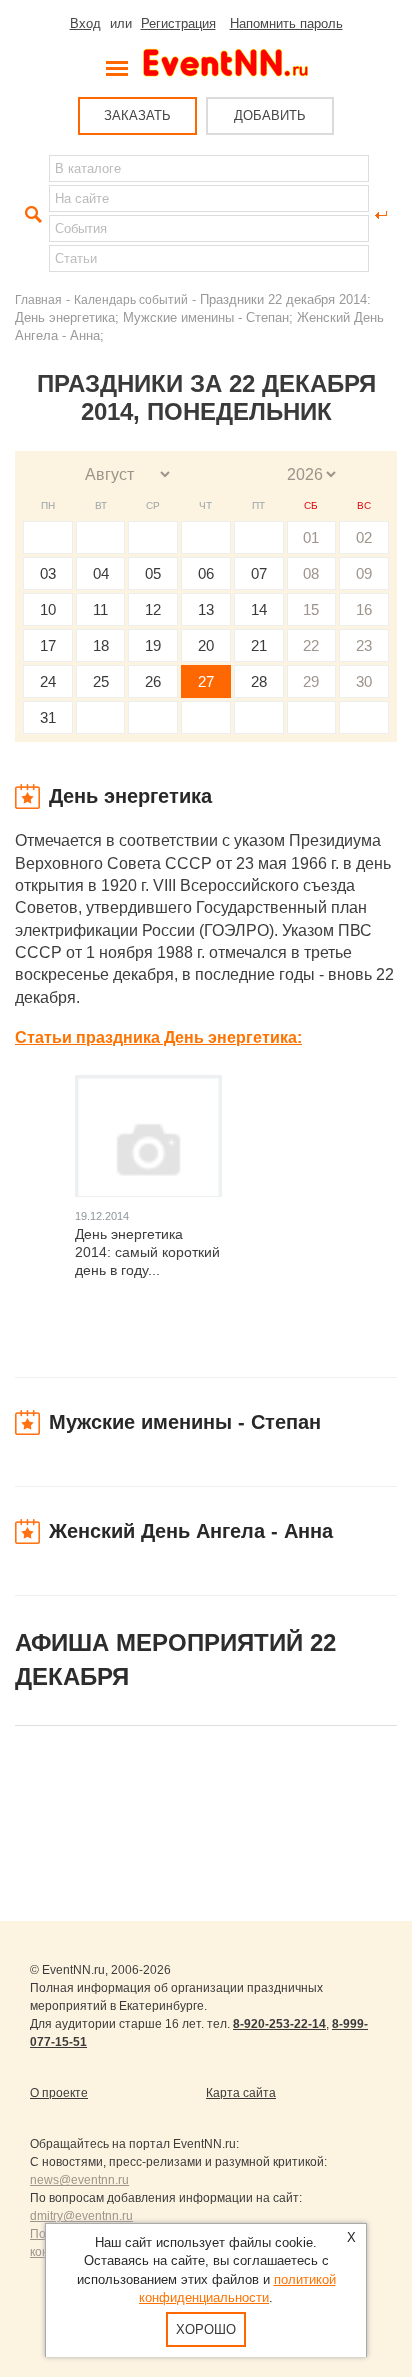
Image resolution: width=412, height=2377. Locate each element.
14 (259, 609)
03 (48, 573)
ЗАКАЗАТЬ (137, 115)
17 (48, 645)
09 (364, 573)
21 (259, 645)
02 (364, 537)
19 (153, 645)
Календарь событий (131, 299)
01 (311, 537)
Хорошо (206, 2329)
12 (153, 609)
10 (48, 609)
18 (101, 645)
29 (311, 681)
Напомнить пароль (286, 23)
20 (206, 645)
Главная (38, 299)
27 (206, 681)
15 (311, 609)
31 (48, 717)
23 (364, 645)
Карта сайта (241, 2093)
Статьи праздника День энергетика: (158, 1037)
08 (311, 573)
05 (153, 573)
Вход (85, 23)
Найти (31, 215)
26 (153, 681)
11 (100, 609)
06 (206, 573)
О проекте (59, 2093)
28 (259, 681)
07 (259, 573)
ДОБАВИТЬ (270, 115)
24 (48, 681)
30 (364, 681)
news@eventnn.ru (79, 2180)
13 (206, 609)
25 (101, 681)
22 (311, 645)
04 (101, 573)
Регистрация (178, 23)
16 (364, 609)
